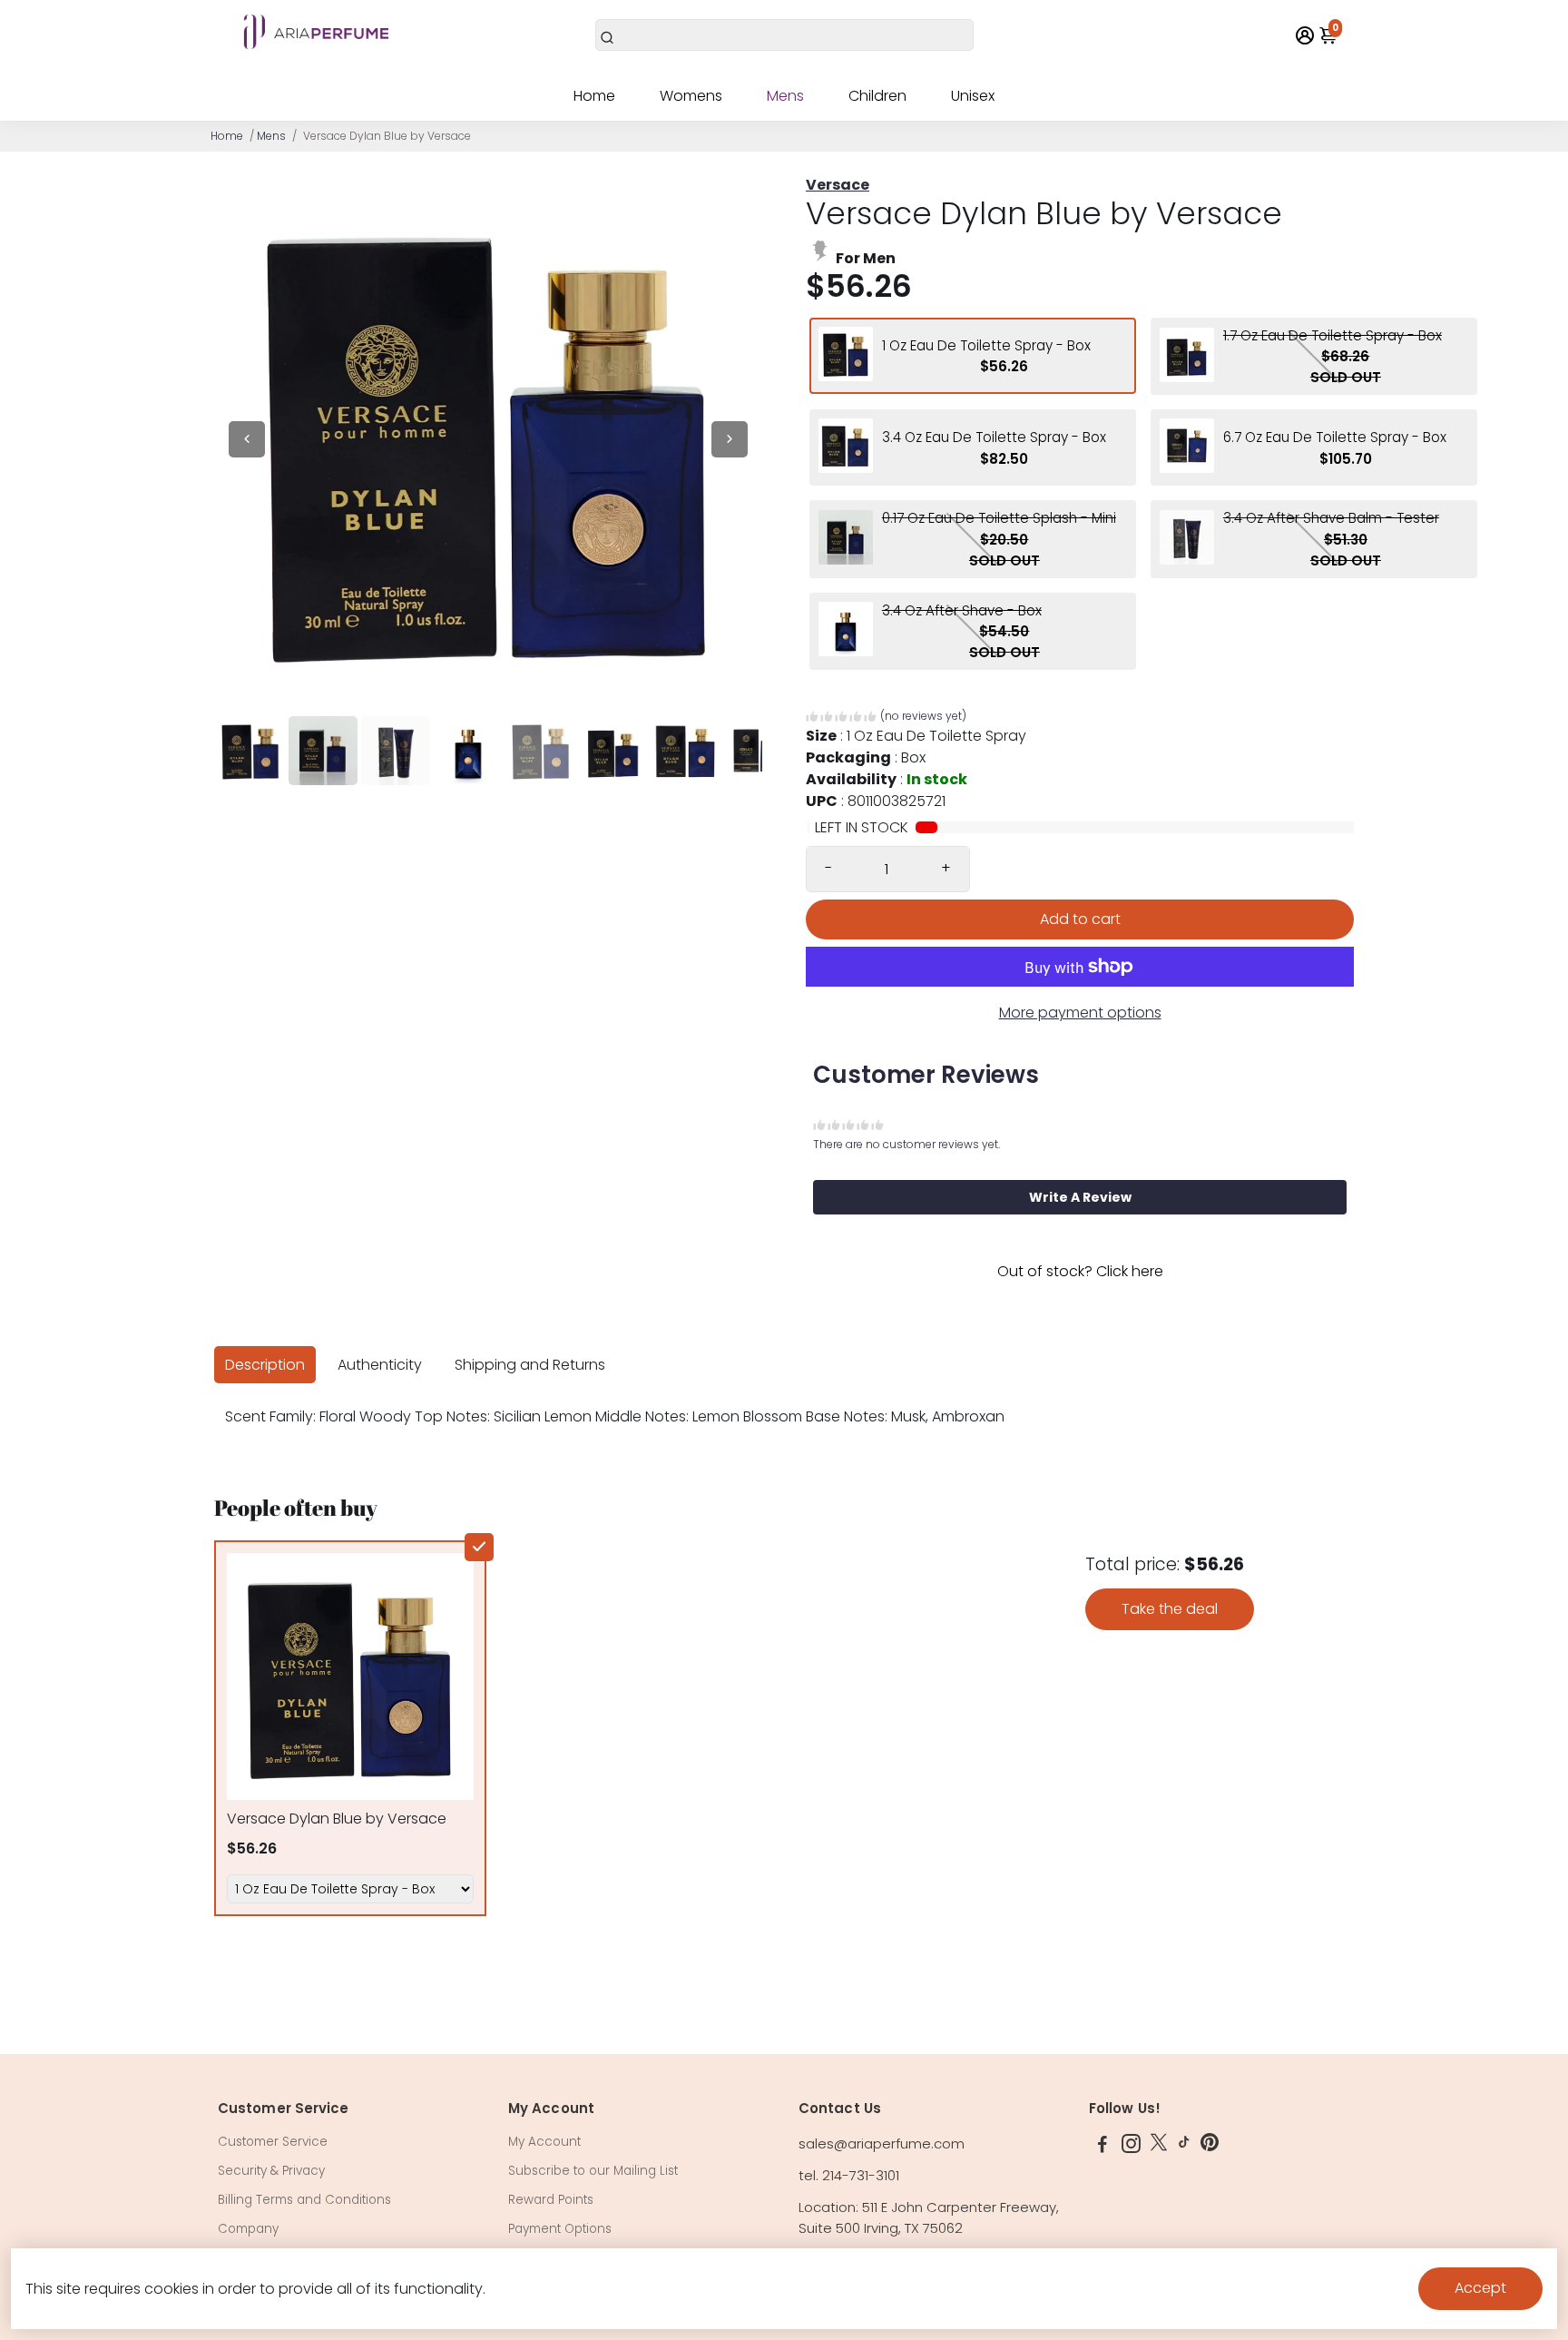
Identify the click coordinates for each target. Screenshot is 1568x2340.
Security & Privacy (271, 2171)
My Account (544, 2142)
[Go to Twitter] (1159, 2146)
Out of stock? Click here (1080, 1271)
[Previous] (247, 439)
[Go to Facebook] (1102, 2146)
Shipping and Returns (530, 1365)
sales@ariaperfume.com (882, 2143)
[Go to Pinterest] (1210, 2146)
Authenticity (380, 1365)
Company (248, 2229)
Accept (1480, 2288)
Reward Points (551, 2200)
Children (877, 96)
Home (594, 96)
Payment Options (560, 2229)
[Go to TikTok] (1184, 2146)
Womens (691, 96)
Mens (785, 96)
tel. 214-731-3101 (849, 2175)
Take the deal (1170, 1609)
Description (265, 1365)
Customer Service (273, 2142)
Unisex (973, 96)
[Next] (730, 439)
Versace (838, 185)
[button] (886, 718)
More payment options (1080, 1013)
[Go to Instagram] (1131, 2146)
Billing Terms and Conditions (304, 2200)
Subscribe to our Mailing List (593, 2171)
